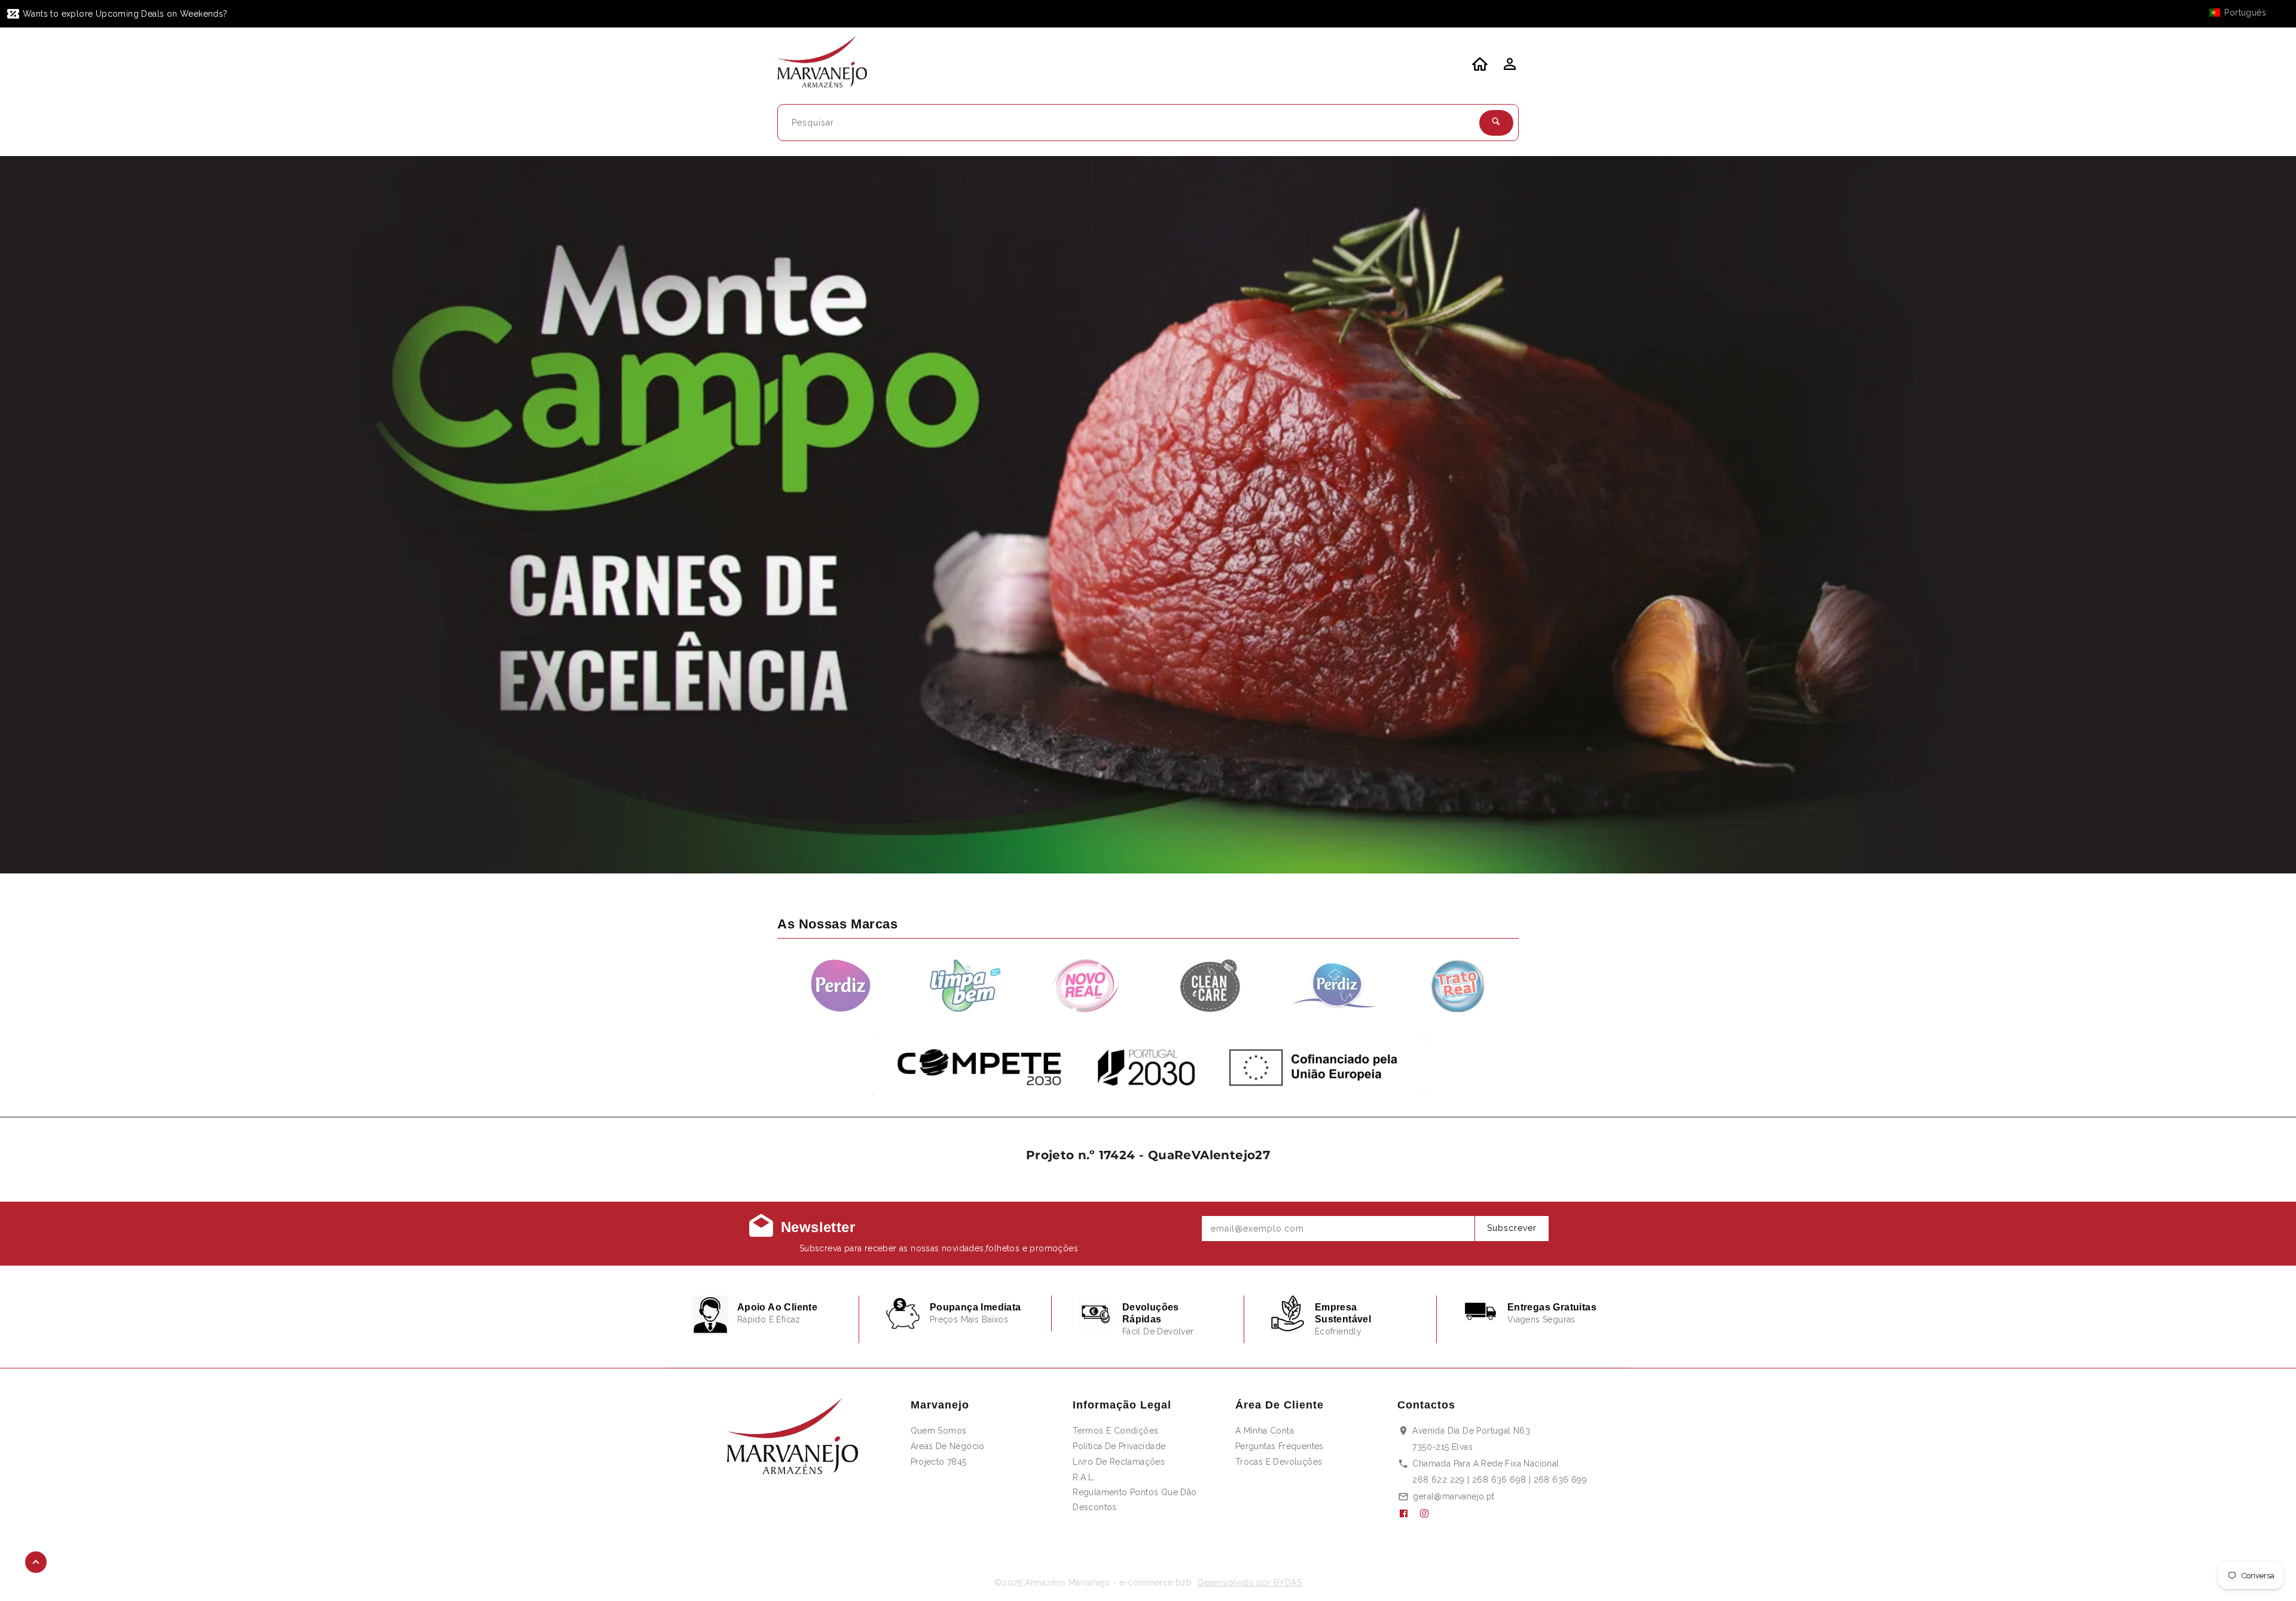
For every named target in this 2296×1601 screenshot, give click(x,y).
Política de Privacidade (1119, 1446)
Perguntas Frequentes (1280, 1446)
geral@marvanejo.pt (1454, 1496)
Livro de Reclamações (1119, 1462)
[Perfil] (1509, 68)
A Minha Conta (1265, 1431)
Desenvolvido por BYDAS (1250, 1582)
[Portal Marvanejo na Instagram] (1429, 1514)
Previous (40, 515)
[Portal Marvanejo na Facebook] (1408, 1514)
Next (2256, 515)
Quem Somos (939, 1431)
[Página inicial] (830, 64)
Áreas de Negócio (948, 1446)
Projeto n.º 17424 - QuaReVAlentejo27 (1148, 1155)
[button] (2243, 13)
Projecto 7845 (939, 1462)
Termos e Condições (1115, 1431)
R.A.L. (1084, 1477)
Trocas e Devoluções (1279, 1462)
